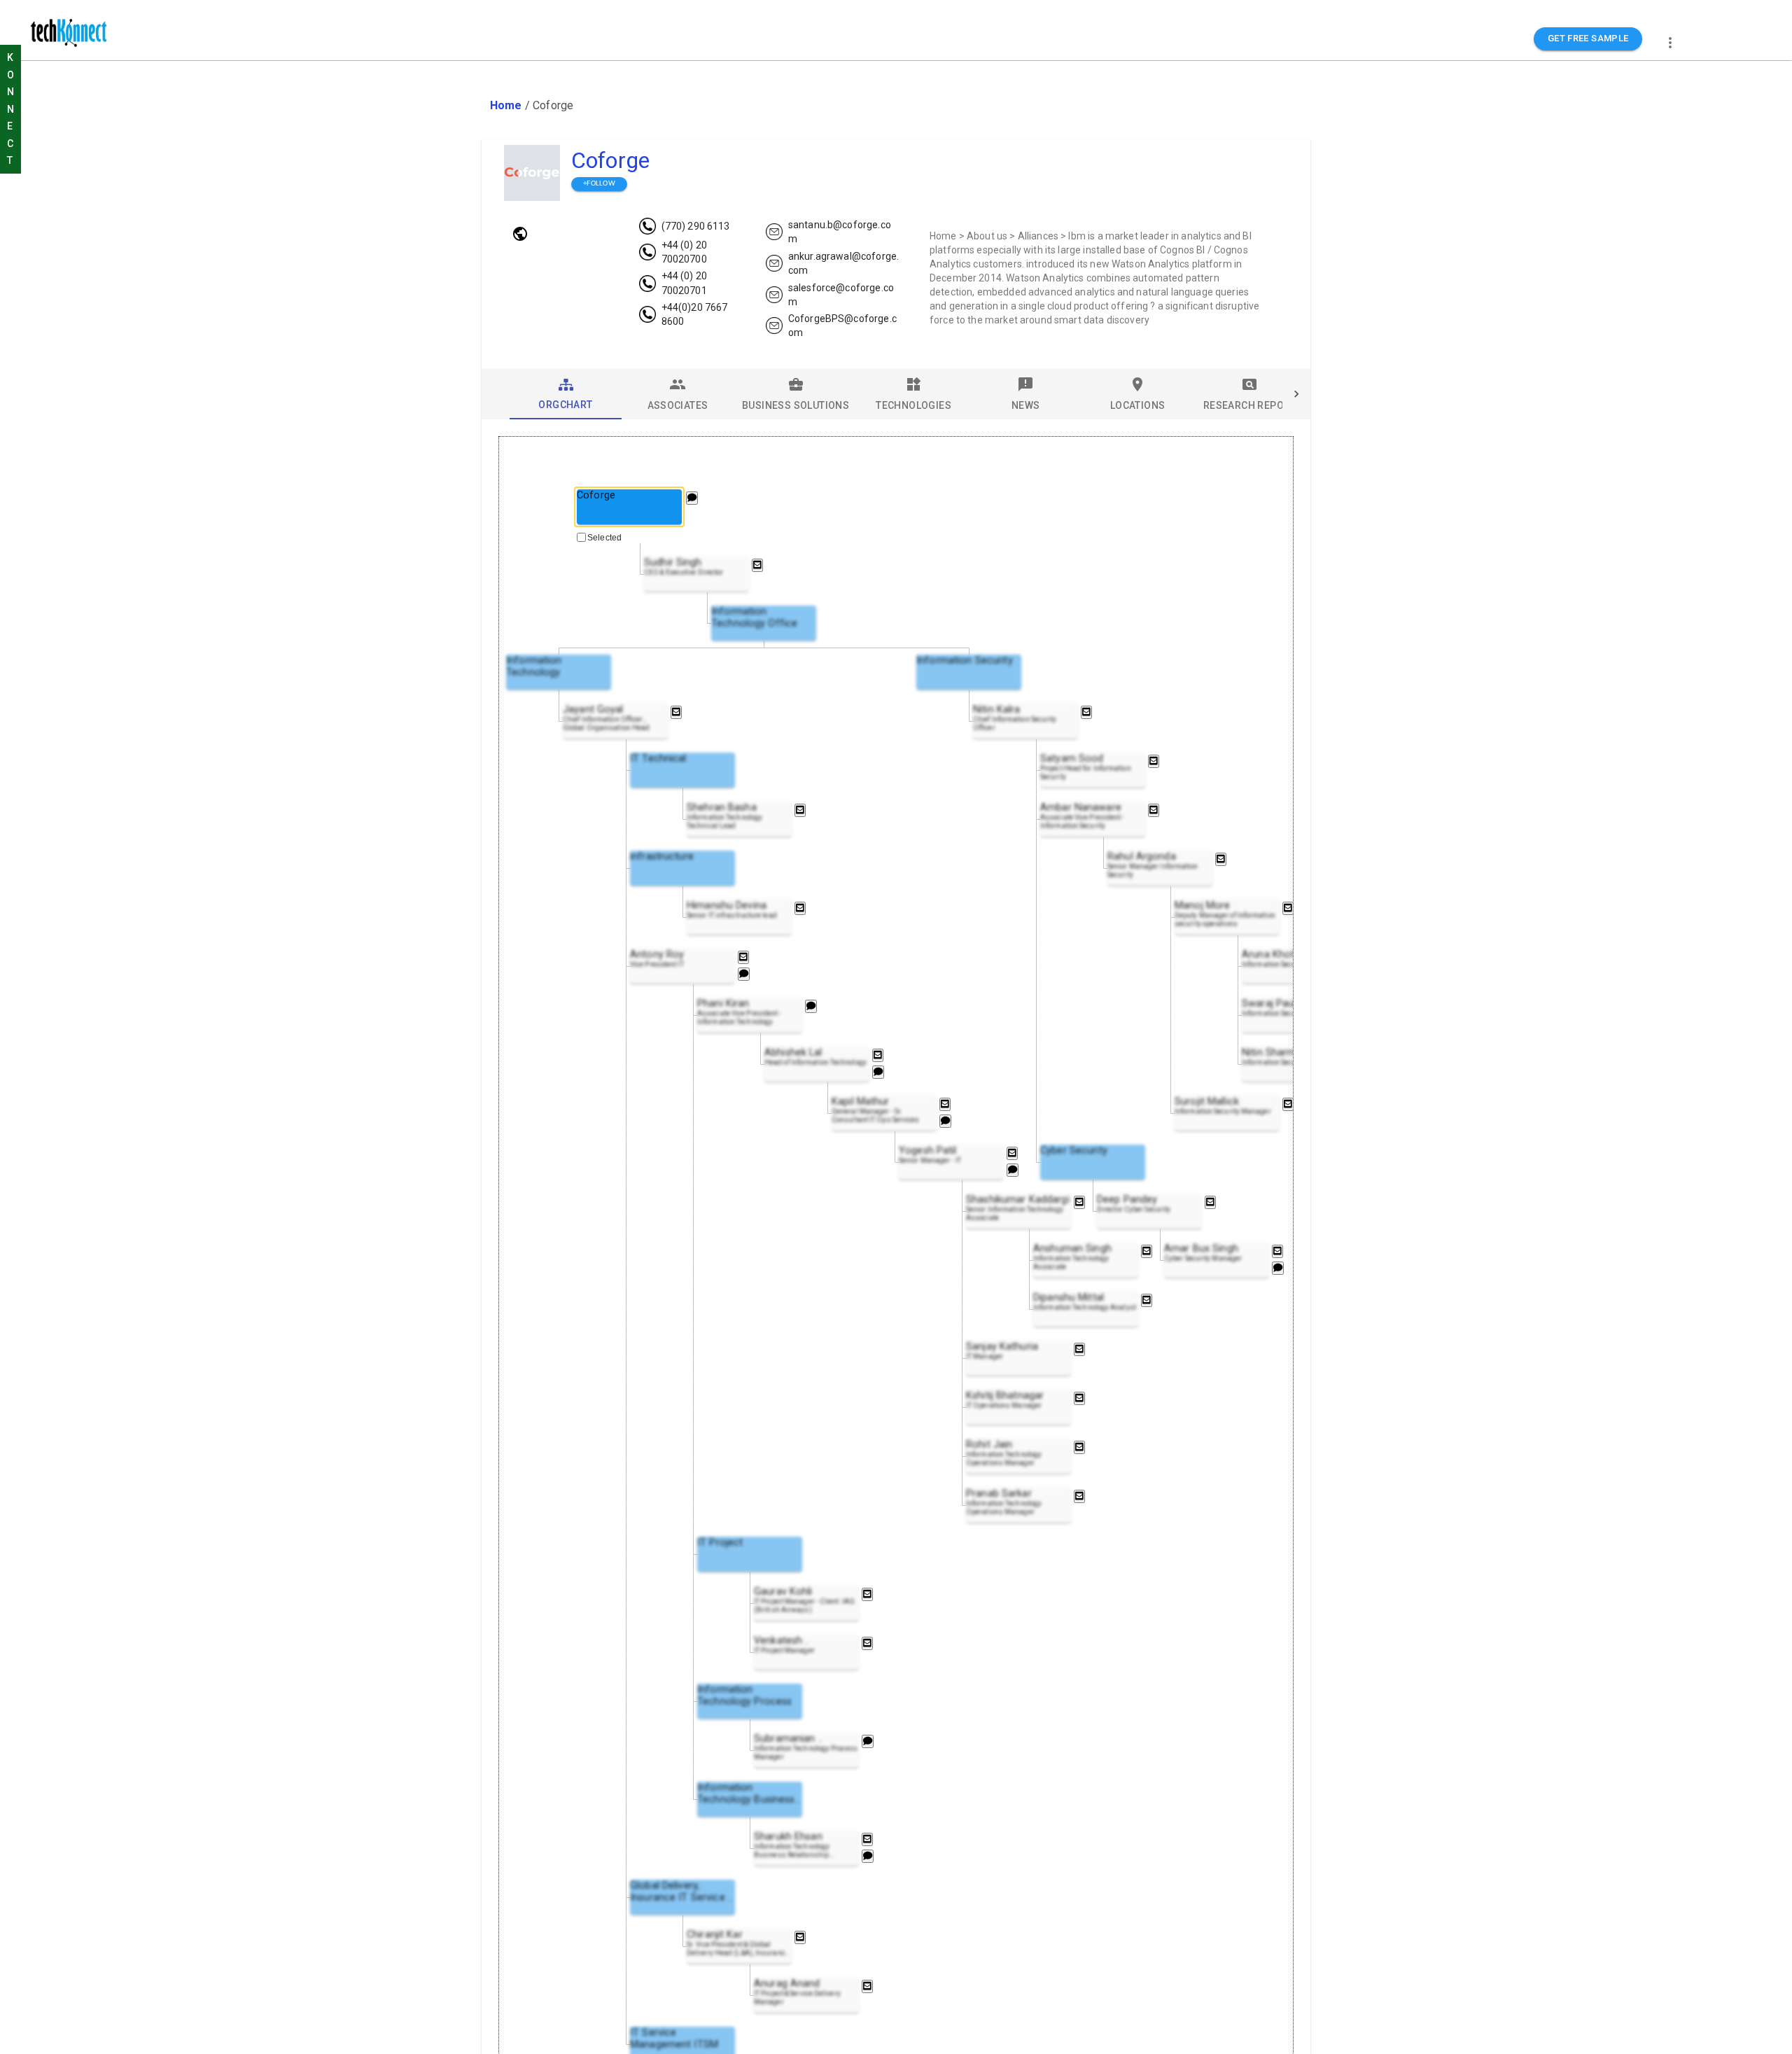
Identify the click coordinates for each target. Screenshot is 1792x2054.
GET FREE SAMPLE (1588, 38)
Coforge (610, 160)
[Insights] (692, 498)
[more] (1670, 43)
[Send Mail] (757, 565)
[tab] (566, 394)
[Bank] (520, 234)
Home (506, 105)
